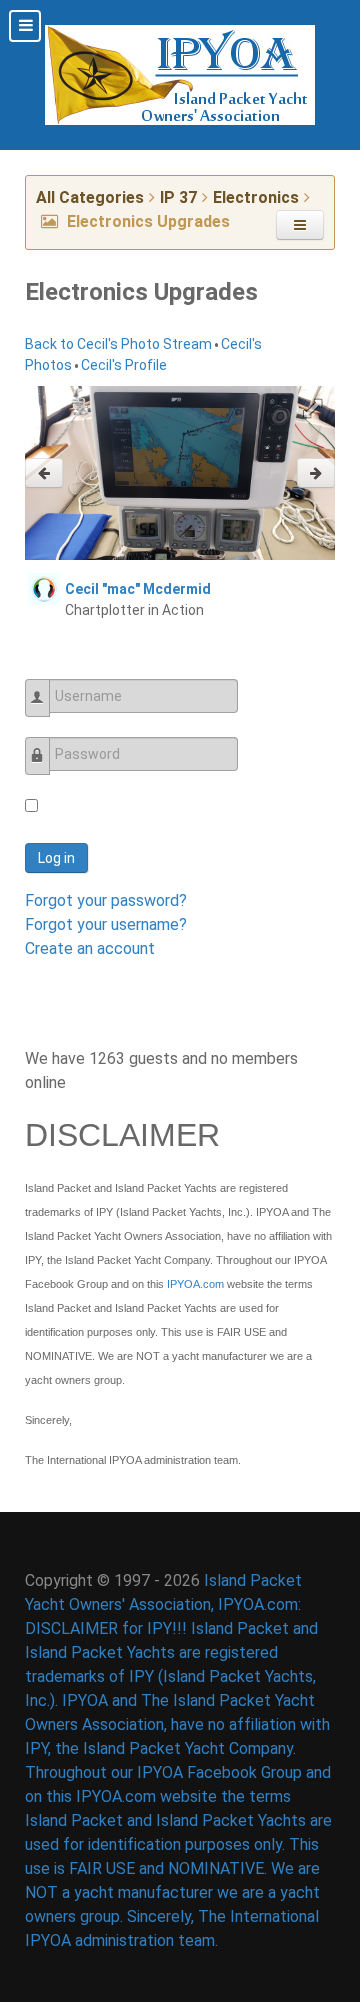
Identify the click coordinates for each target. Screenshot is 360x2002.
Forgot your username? (106, 924)
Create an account (90, 948)
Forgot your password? (106, 900)
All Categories (90, 197)
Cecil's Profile (124, 365)
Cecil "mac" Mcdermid (138, 589)
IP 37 (178, 197)
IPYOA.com (195, 1284)
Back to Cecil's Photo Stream (118, 344)
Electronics (256, 197)
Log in (56, 858)
